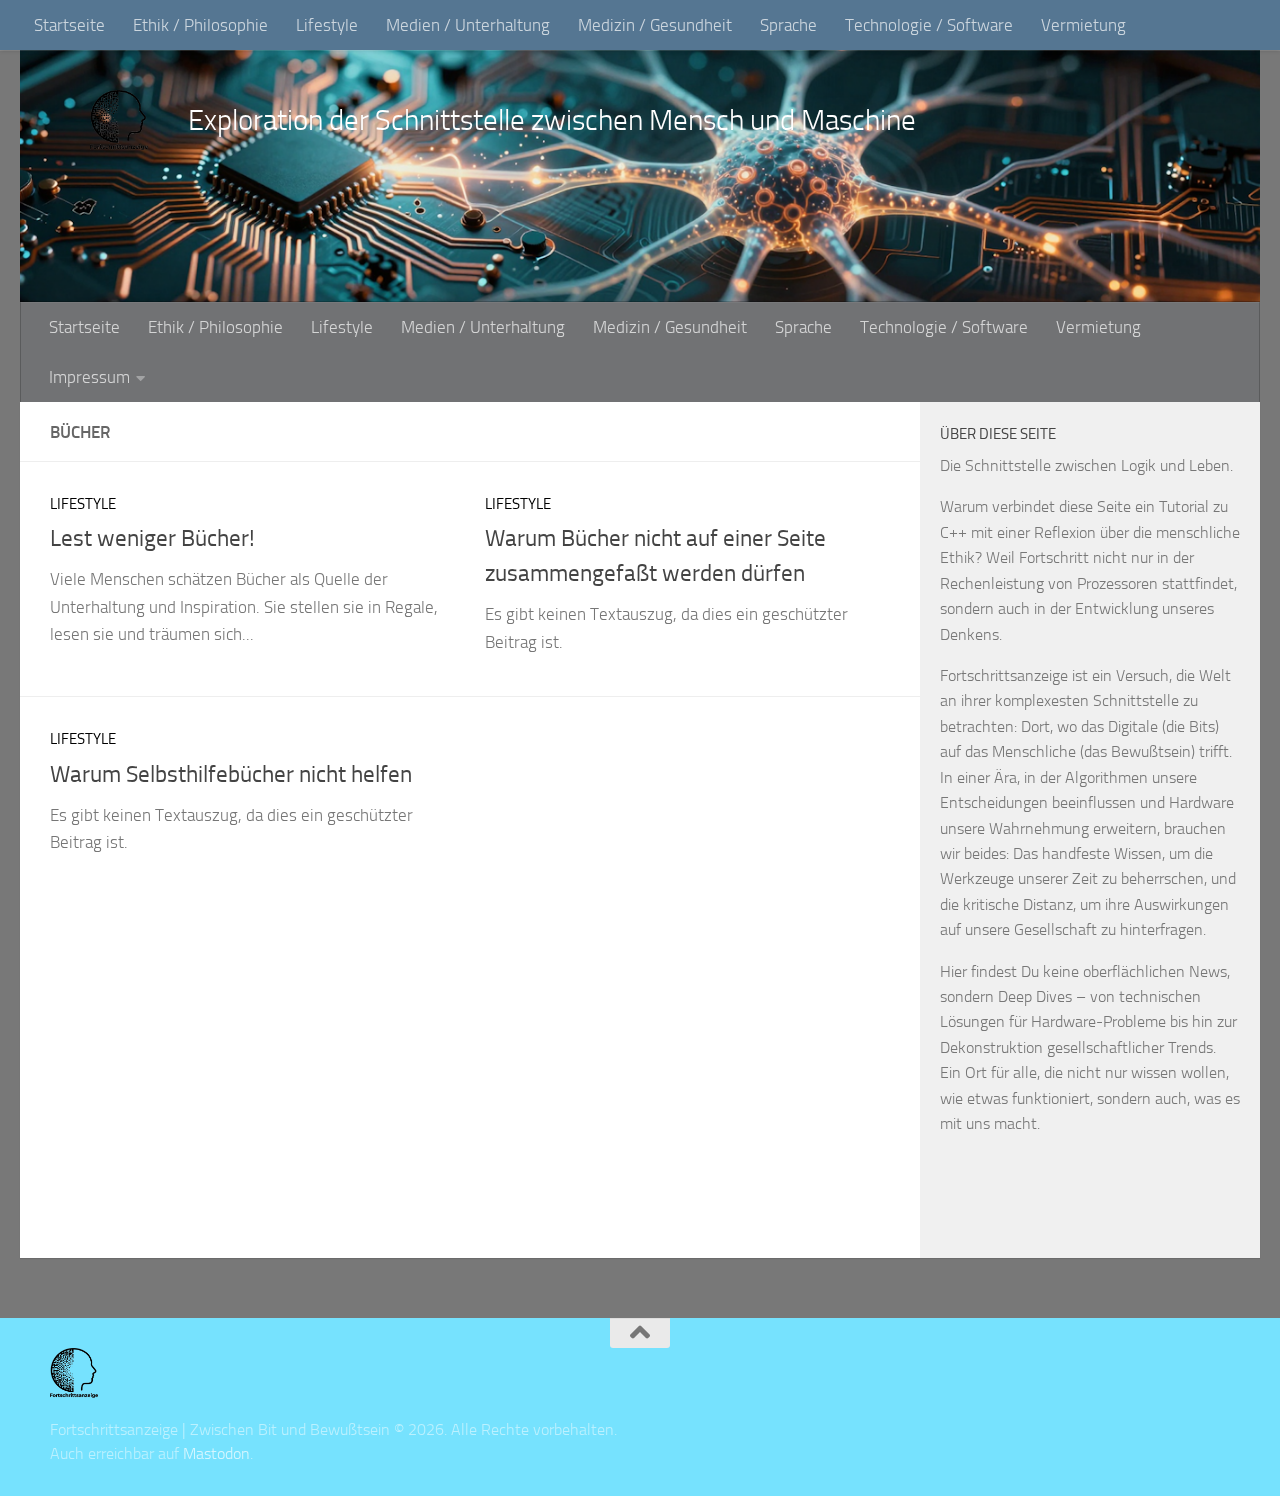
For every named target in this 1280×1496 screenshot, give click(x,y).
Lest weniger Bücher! (152, 538)
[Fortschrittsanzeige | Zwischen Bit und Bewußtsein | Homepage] (119, 120)
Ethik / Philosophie (200, 25)
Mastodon (216, 1453)
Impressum (89, 377)
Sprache (788, 25)
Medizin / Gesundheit (655, 25)
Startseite (69, 25)
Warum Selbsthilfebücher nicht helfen (231, 774)
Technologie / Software (929, 25)
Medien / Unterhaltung (468, 25)
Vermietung (1083, 25)
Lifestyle (327, 25)
